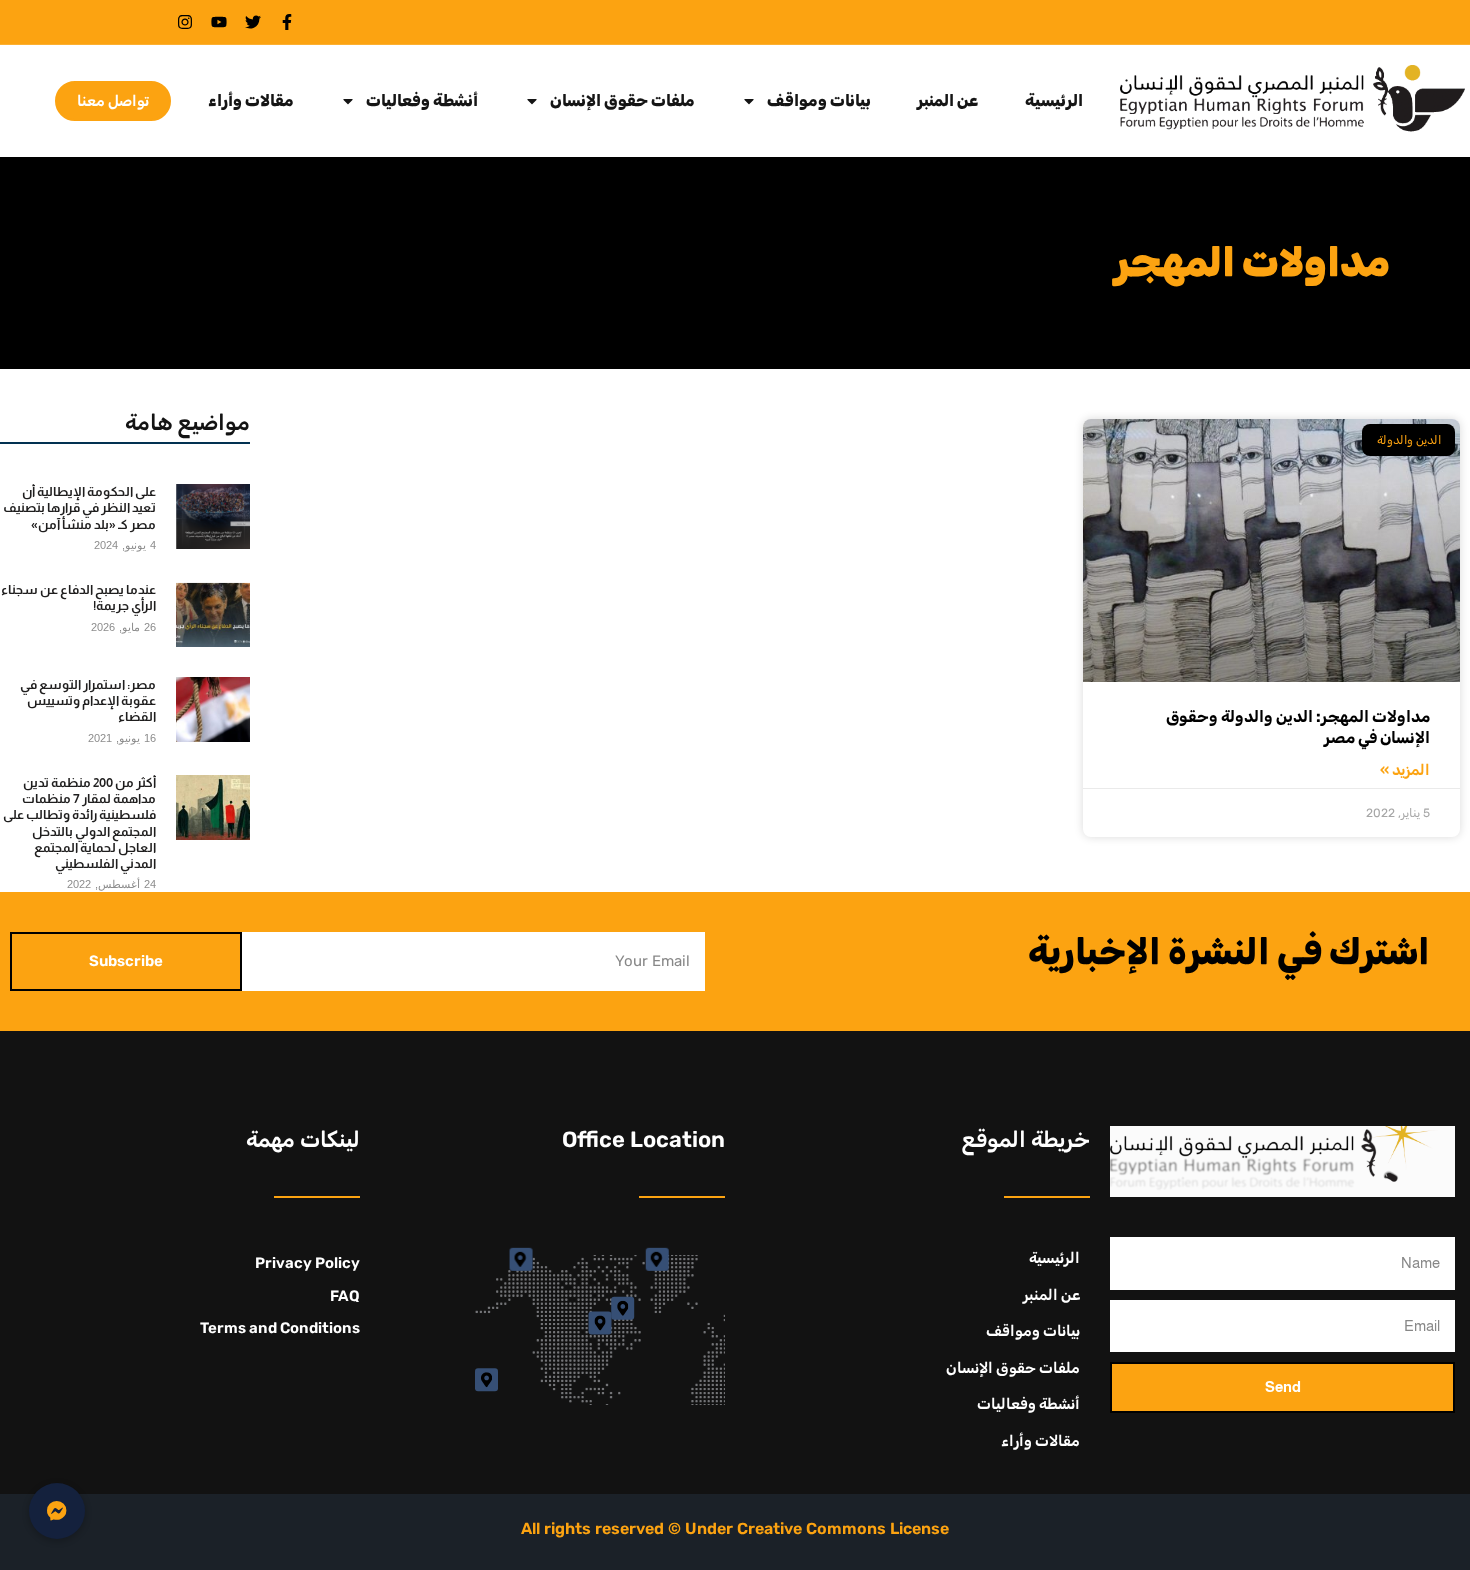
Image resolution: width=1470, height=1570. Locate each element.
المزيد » (1405, 770)
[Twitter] (253, 22)
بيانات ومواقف (819, 101)
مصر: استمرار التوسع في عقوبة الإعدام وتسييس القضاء (88, 701)
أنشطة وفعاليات (422, 101)
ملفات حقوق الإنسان (622, 101)
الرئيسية (1054, 101)
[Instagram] (185, 22)
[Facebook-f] (287, 22)
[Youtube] (219, 22)
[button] (57, 1511)
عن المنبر (947, 101)
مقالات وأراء (251, 101)
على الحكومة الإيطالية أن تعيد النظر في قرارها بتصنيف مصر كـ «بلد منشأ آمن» (79, 508)
